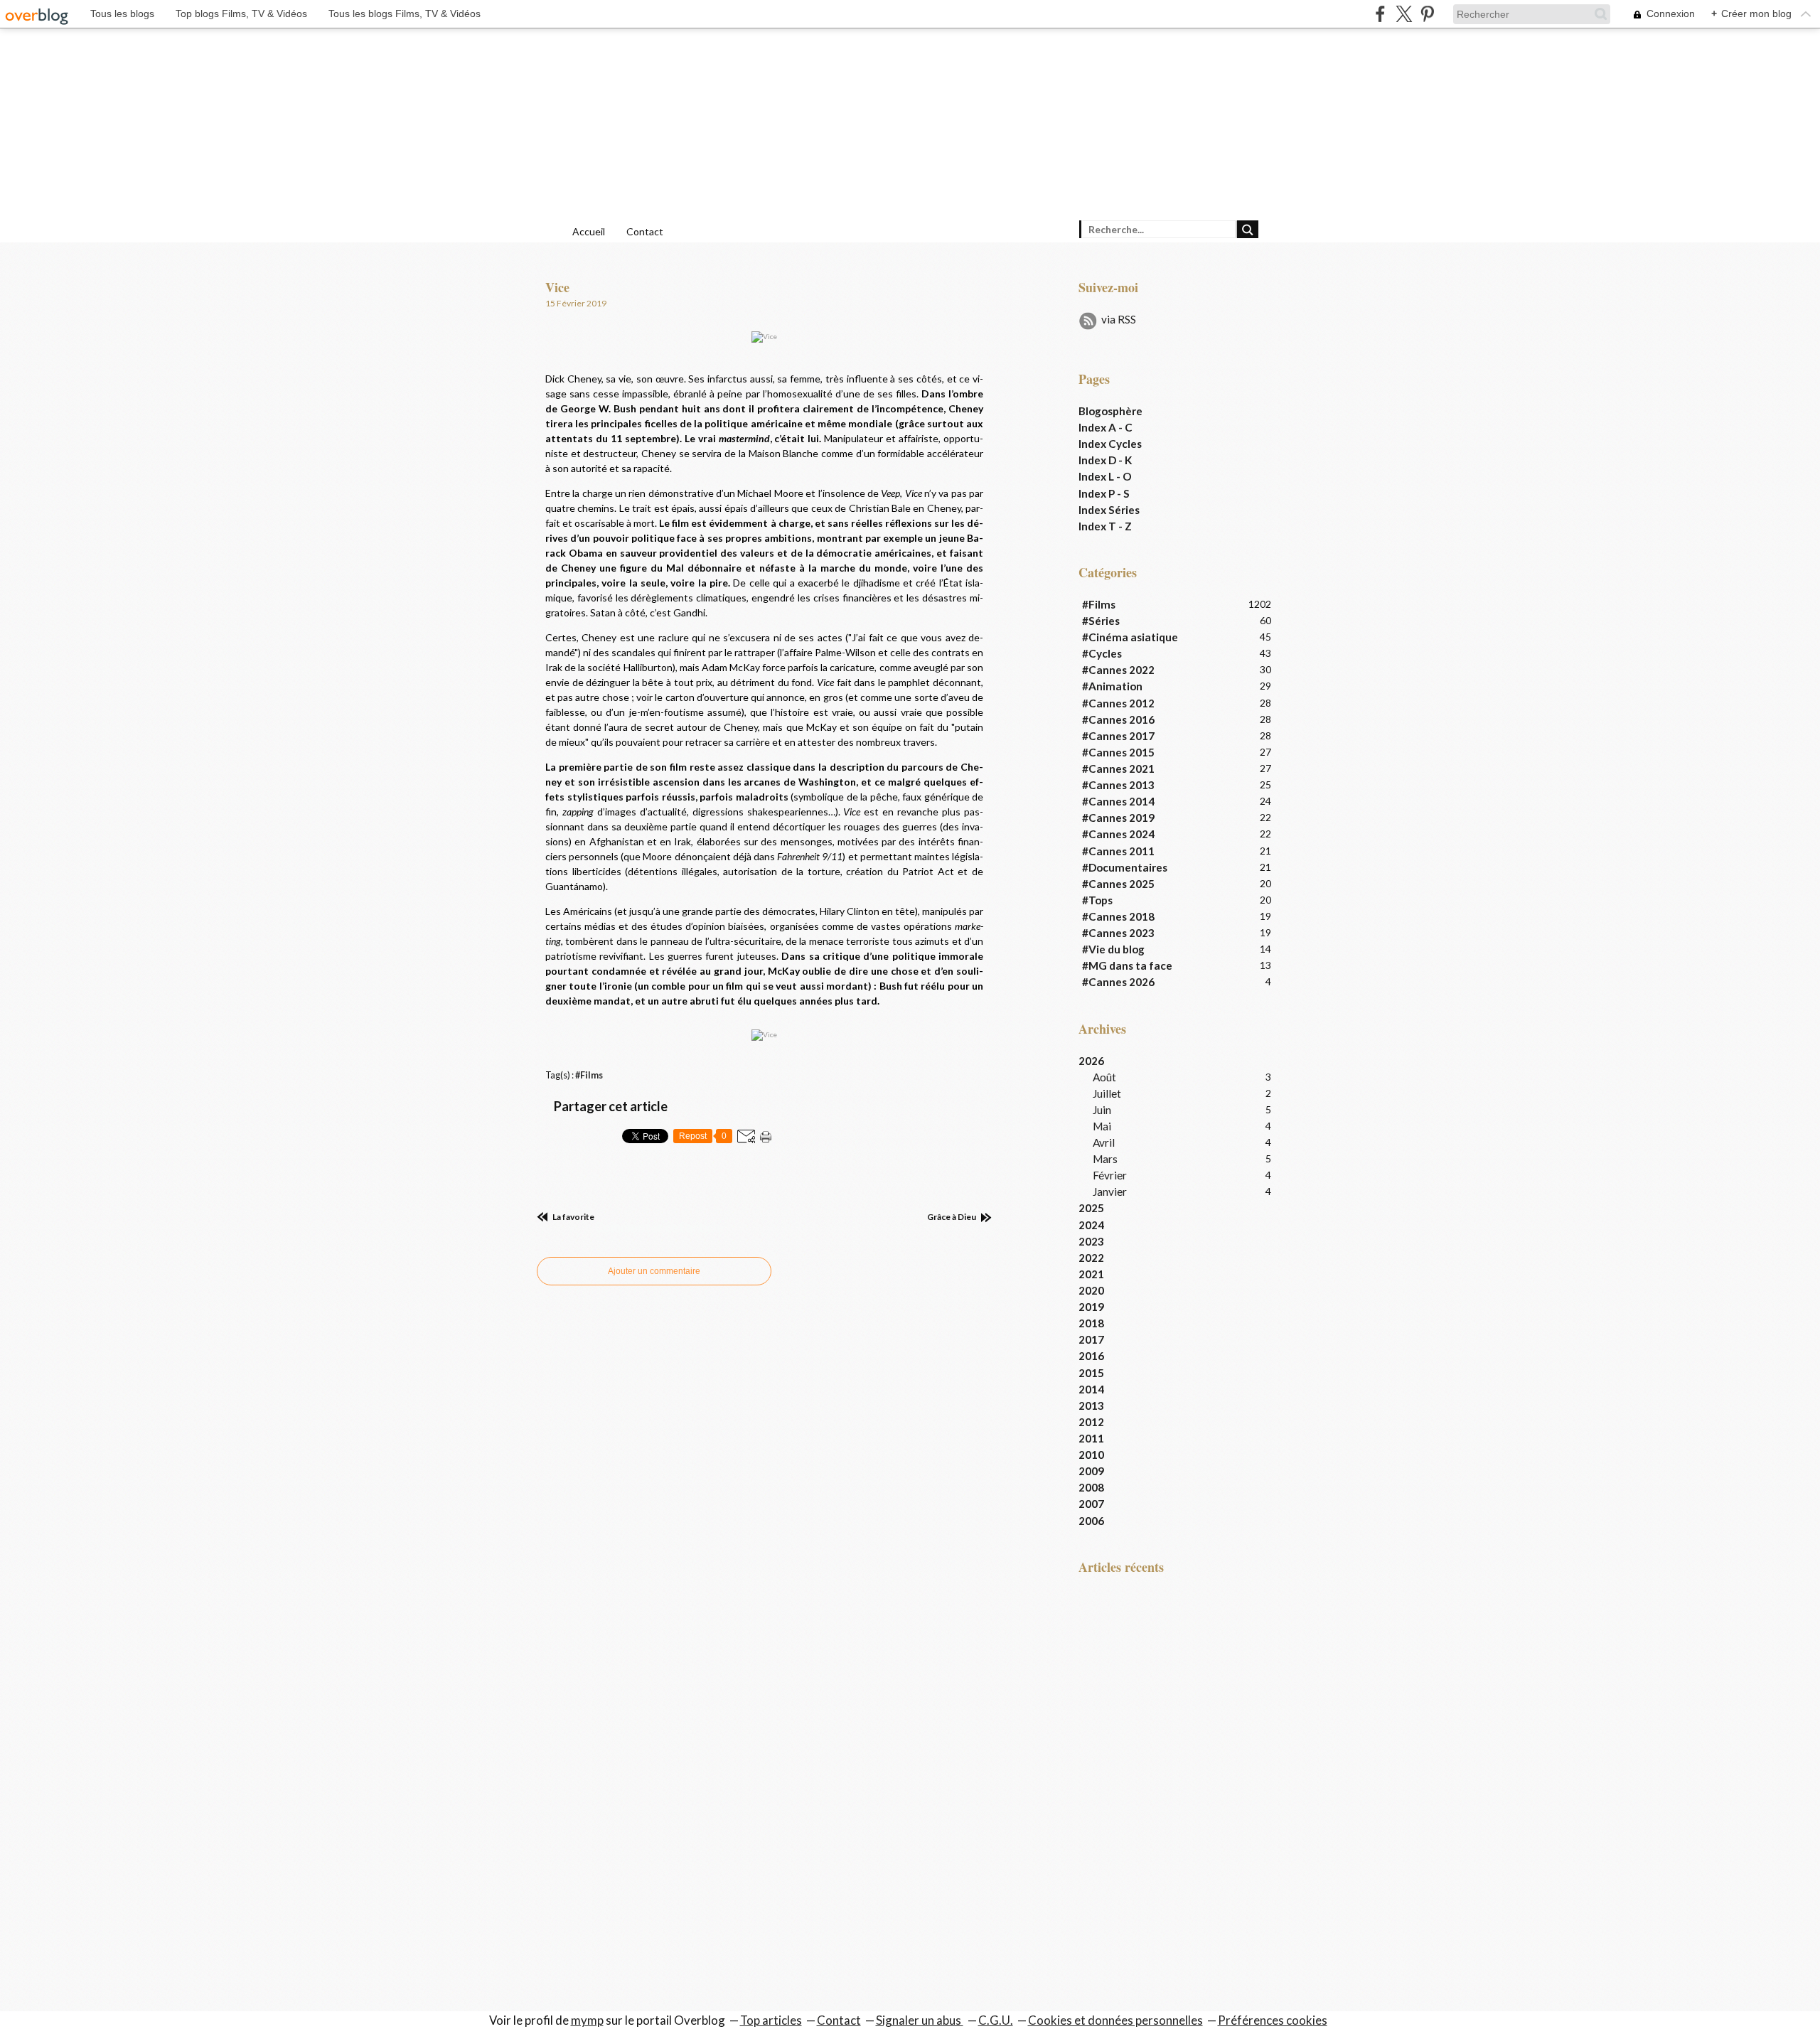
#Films (589, 1075)
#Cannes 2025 (1118, 884)
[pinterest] (1427, 14)
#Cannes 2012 (1118, 703)
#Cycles (1102, 653)
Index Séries (1109, 510)
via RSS (1119, 319)
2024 (1091, 1225)
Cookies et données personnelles (1115, 2020)
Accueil (589, 231)
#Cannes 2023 (1118, 933)
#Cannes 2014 (1118, 801)
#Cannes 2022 (1118, 670)
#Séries (1101, 621)
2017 (1091, 1339)
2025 (1091, 1208)
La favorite (573, 1217)
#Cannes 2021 (1118, 769)
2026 (1091, 1061)
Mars (1105, 1159)
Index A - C (1106, 427)
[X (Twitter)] (1404, 14)
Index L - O (1105, 476)
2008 (1091, 1487)
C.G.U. (996, 2020)
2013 (1091, 1406)
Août (1104, 1077)
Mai (1102, 1126)
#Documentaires (1125, 867)
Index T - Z (1105, 526)
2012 (1091, 1422)
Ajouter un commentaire (654, 1271)
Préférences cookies (1273, 2020)
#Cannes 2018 (1118, 916)
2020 (1091, 1290)
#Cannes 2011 (1118, 851)
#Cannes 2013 (1118, 785)
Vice (557, 287)
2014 (1091, 1389)
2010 (1091, 1455)
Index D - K (1105, 460)
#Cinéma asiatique (1130, 637)
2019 (1091, 1307)
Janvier (1110, 1192)
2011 (1091, 1438)
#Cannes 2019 (1118, 818)
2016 (1091, 1356)
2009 (1091, 1471)
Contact (645, 231)
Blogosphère (1110, 411)
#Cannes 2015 (1118, 752)
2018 (1091, 1323)
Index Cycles (1110, 444)
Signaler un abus (920, 2020)
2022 (1091, 1258)
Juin (1102, 1110)
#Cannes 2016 (1118, 719)
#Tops (1097, 900)
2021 (1091, 1274)
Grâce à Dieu (952, 1217)
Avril (1104, 1142)
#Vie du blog (1113, 949)
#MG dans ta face (1127, 965)
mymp (587, 2020)
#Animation (1112, 686)
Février (1110, 1175)
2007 (1091, 1504)
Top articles (771, 2020)
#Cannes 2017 (1118, 736)
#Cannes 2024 (1118, 834)
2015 (1091, 1373)
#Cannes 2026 (1118, 982)
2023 (1091, 1241)
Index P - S (1104, 493)
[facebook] (1380, 14)
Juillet (1107, 1093)
